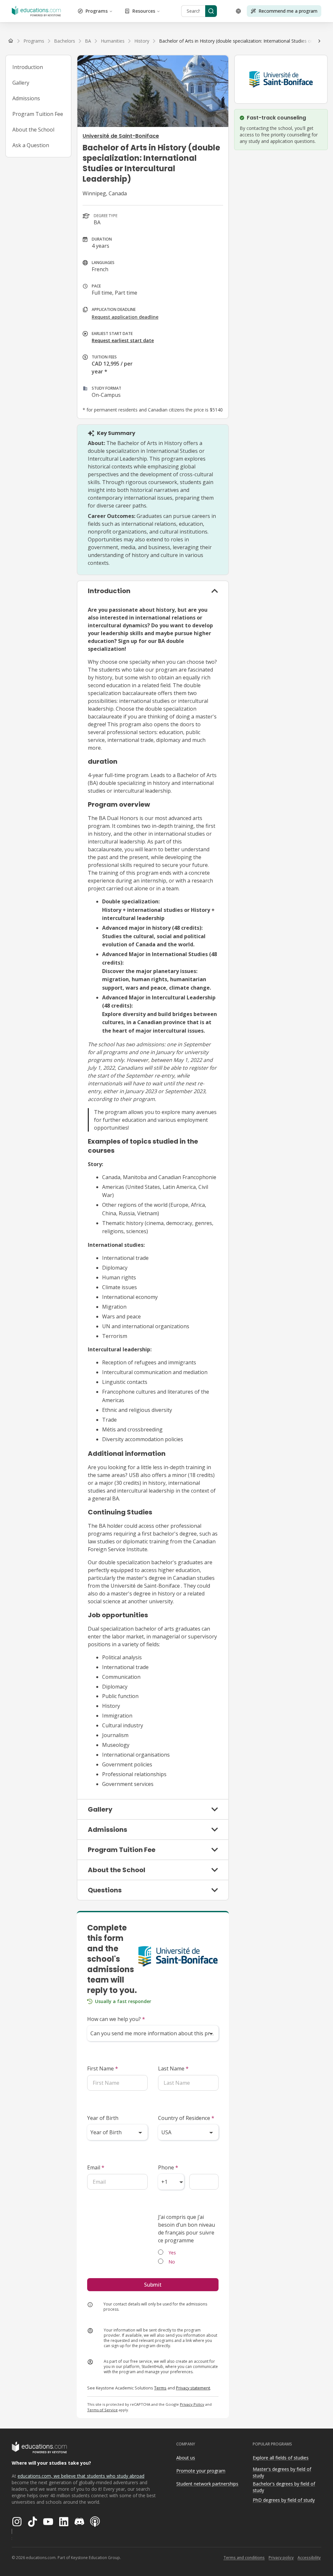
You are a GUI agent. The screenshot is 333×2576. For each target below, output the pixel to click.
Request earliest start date (123, 340)
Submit (153, 2285)
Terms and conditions (244, 2558)
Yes (172, 2253)
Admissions (26, 98)
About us (186, 2458)
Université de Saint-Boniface (121, 136)
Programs (97, 11)
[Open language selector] (238, 11)
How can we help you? (116, 2019)
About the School (33, 130)
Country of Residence (186, 2118)
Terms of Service (102, 2410)
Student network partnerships (207, 2484)
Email (96, 2167)
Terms (160, 2388)
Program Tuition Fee (38, 114)
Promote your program (201, 2471)
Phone (168, 2167)
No (172, 2262)
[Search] (211, 11)
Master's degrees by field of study (282, 2472)
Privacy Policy (192, 2404)
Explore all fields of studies (281, 2458)
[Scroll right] (319, 41)
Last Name (173, 2068)
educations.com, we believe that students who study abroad (81, 2476)
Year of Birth (103, 2118)
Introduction (28, 67)
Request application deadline (125, 317)
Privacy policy (281, 2558)
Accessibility (309, 2558)
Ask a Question (31, 145)
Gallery (21, 83)
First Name (103, 2068)
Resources (144, 11)
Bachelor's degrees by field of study (284, 2487)
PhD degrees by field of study (284, 2500)
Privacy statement (193, 2388)
